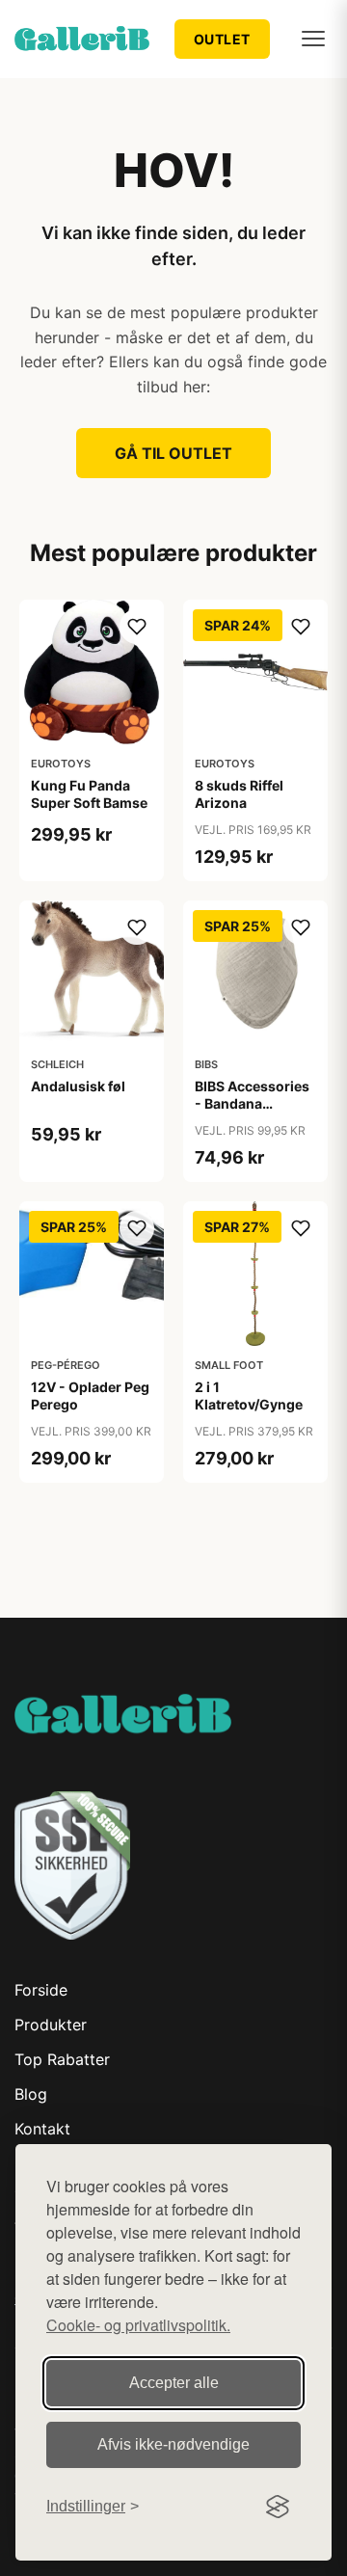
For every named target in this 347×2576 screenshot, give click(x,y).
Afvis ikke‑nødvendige (173, 2444)
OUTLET (222, 39)
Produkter (51, 2025)
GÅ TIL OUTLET (173, 453)
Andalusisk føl (78, 1086)
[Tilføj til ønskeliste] (137, 627)
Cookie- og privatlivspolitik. (138, 2325)
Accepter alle (174, 2383)
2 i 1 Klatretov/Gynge (249, 1395)
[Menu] (313, 39)
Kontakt (42, 2129)
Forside (41, 1990)
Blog (31, 2094)
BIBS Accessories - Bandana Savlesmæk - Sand (252, 1113)
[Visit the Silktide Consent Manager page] (278, 2507)
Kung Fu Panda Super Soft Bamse (89, 794)
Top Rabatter (62, 2059)
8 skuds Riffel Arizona (239, 794)
